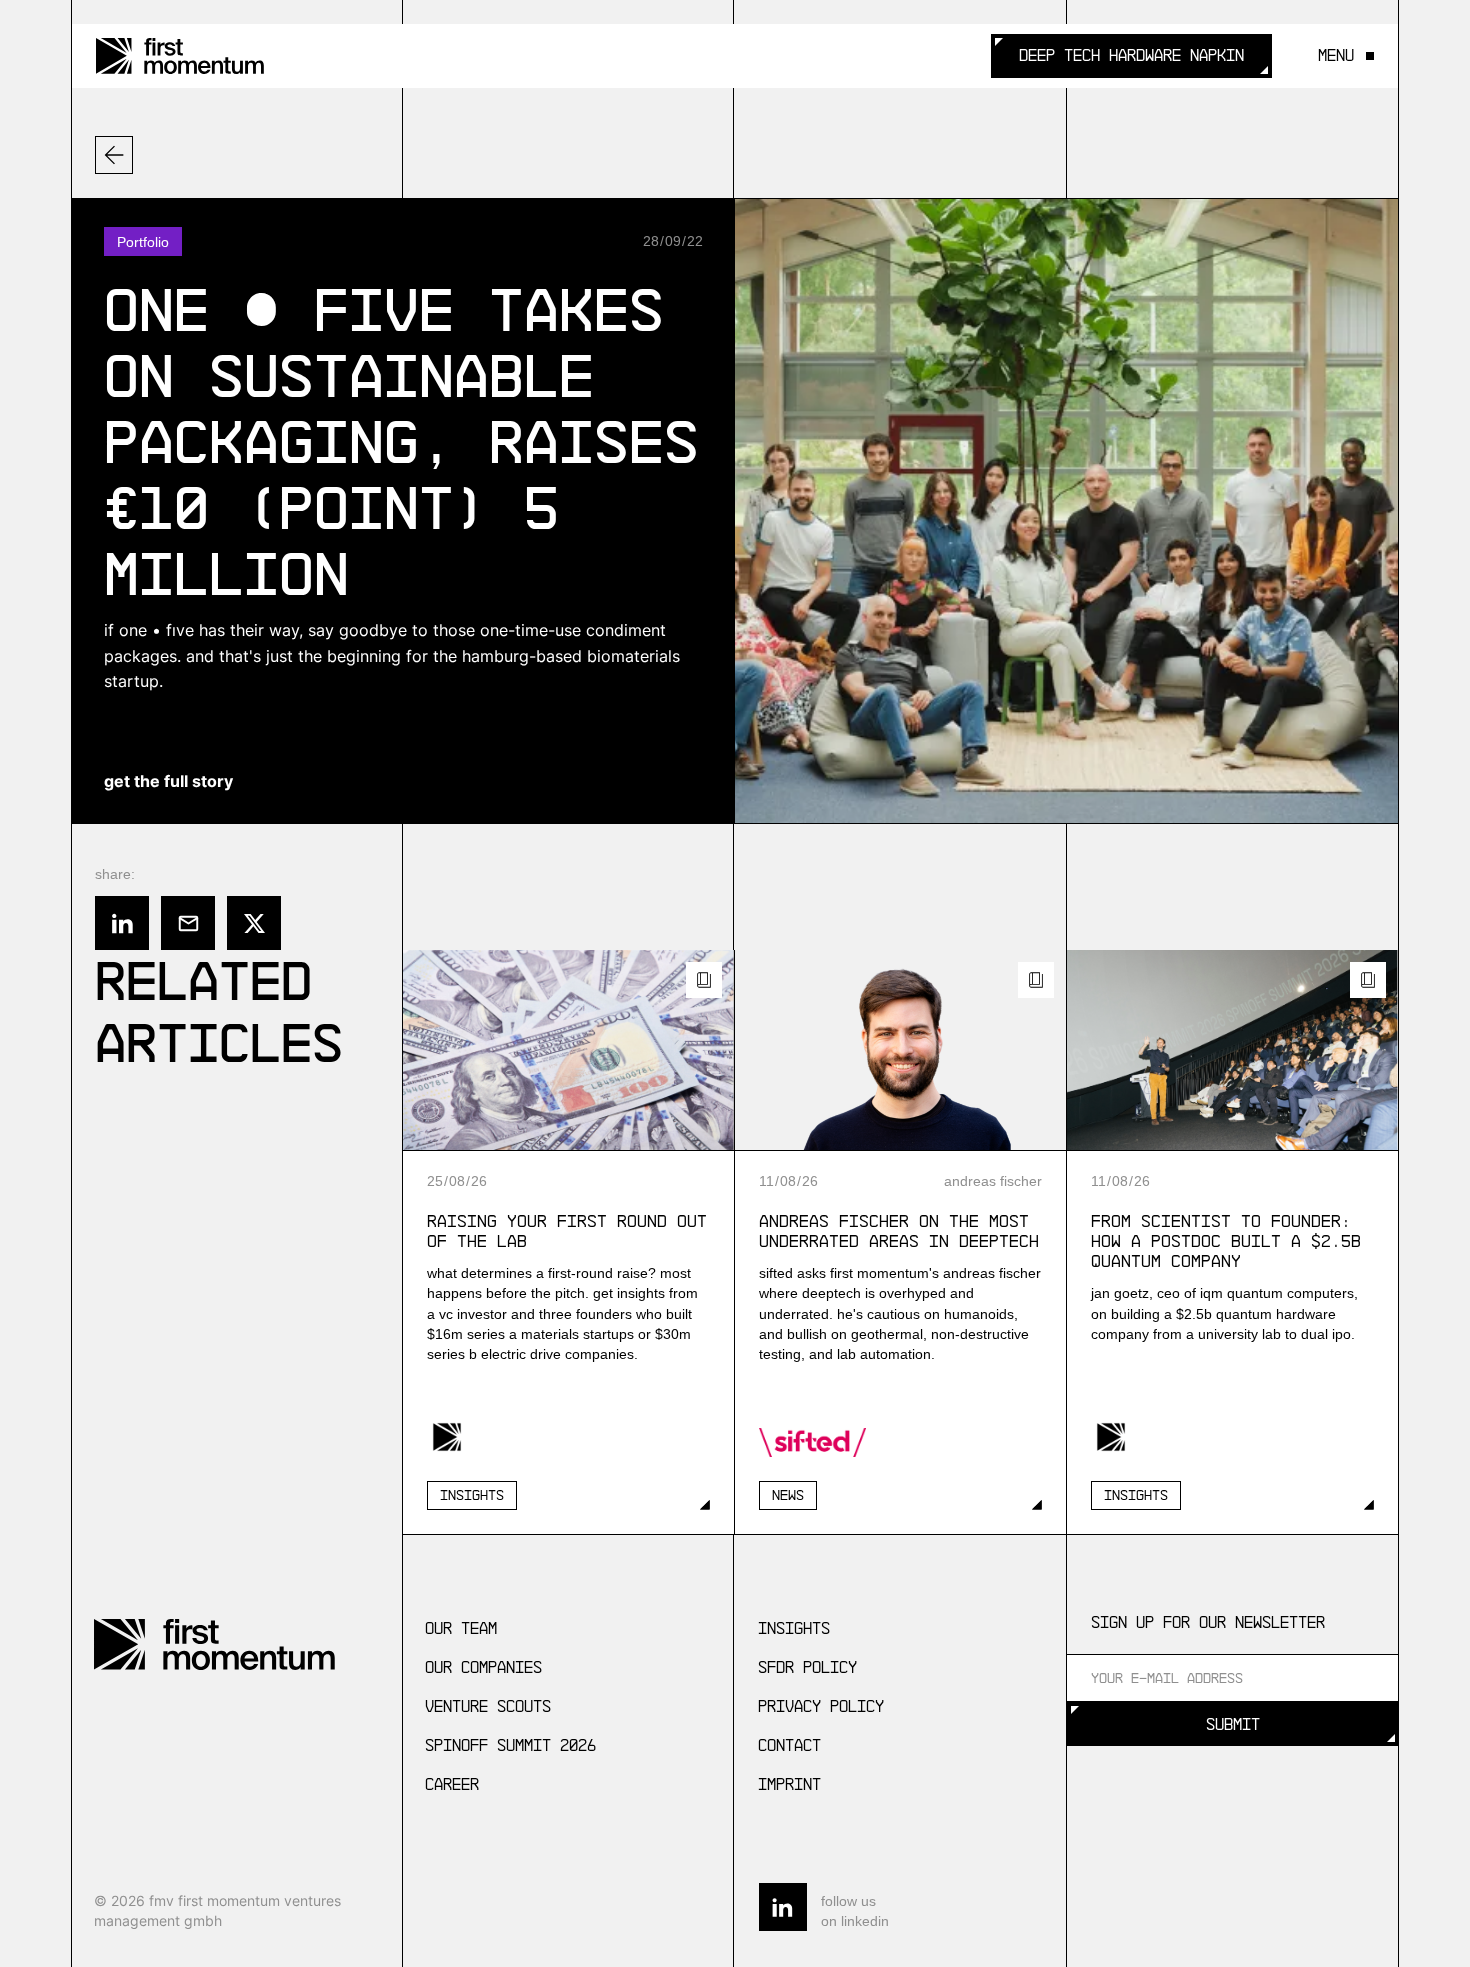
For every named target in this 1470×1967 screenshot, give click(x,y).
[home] (180, 56)
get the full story (168, 781)
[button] (1339, 55)
